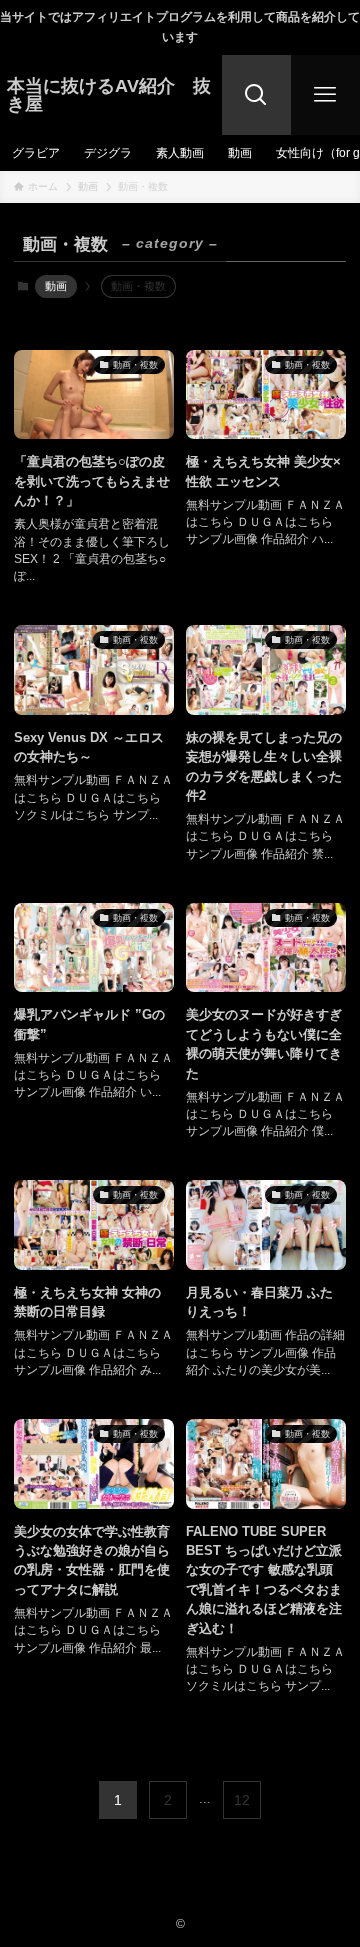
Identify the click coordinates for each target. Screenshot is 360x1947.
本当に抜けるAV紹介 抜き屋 (109, 95)
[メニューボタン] (325, 95)
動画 (56, 286)
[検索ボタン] (256, 95)
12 (242, 1800)
